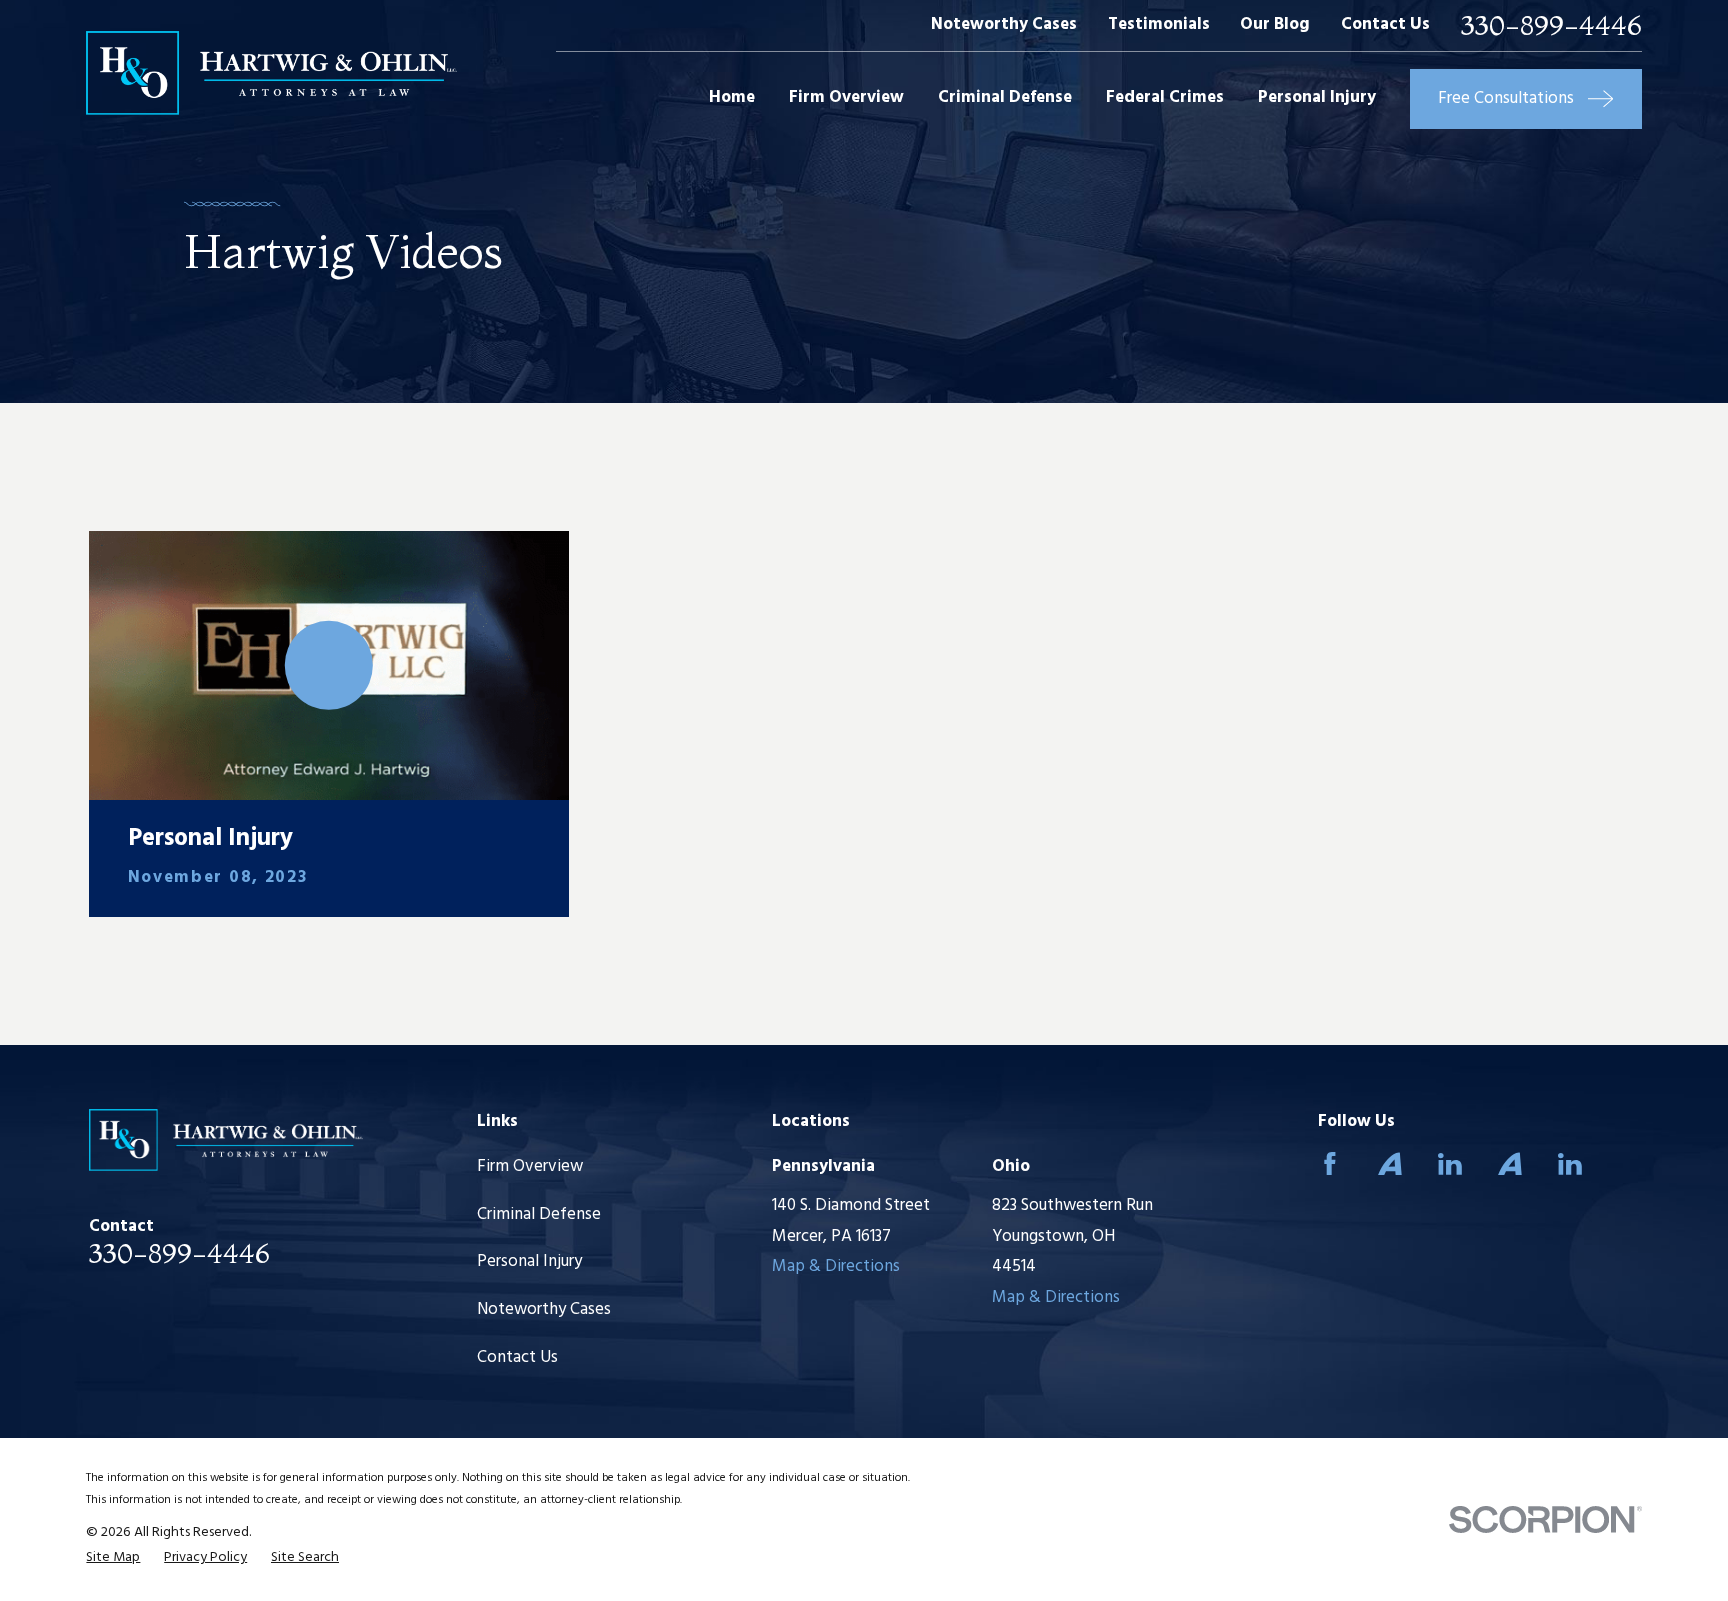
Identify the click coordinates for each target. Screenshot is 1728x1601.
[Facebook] (1330, 1164)
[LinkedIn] (1450, 1164)
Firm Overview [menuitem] (846, 97)
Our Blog (1275, 24)
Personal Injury (529, 1261)
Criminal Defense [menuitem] (1005, 97)
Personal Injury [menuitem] (1317, 97)
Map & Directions (836, 1266)
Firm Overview (530, 1166)
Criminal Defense (539, 1214)
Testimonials (1159, 24)
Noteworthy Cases (1004, 24)
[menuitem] (113, 1558)
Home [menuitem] (732, 97)
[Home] (271, 73)
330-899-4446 (1551, 25)
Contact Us (1385, 24)
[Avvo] (1390, 1164)
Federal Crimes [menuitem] (1165, 97)
